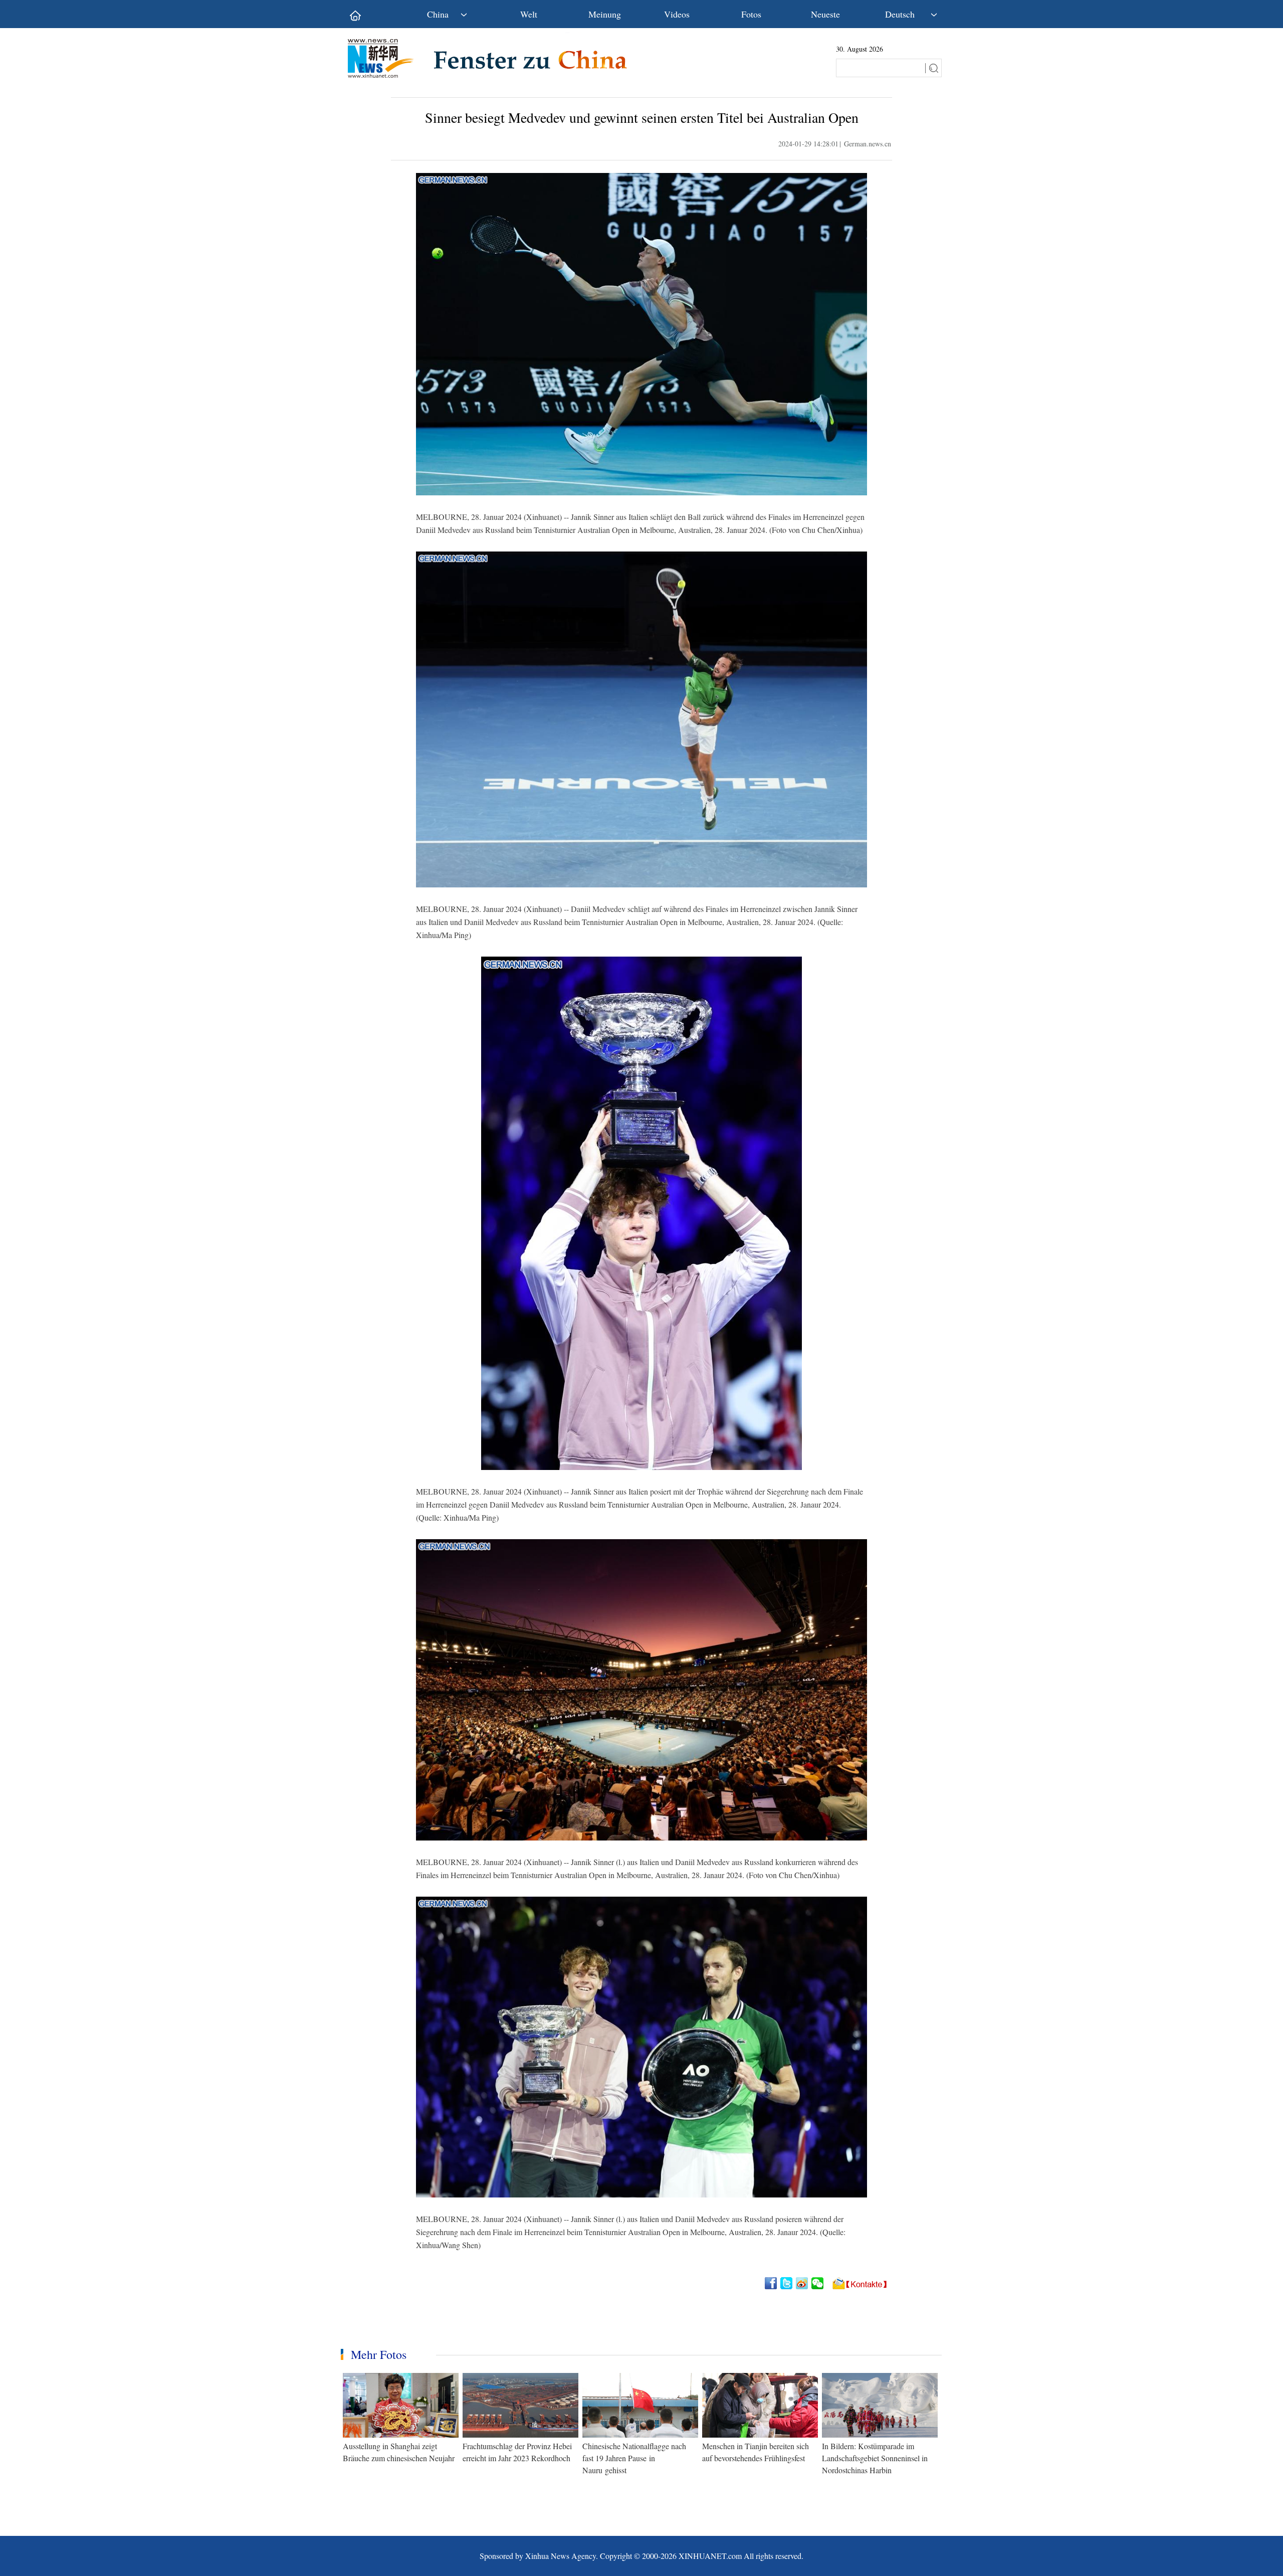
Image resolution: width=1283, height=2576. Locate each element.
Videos (677, 14)
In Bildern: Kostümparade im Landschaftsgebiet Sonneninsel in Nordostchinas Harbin (875, 2458)
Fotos (751, 14)
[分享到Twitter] (787, 2283)
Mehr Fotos (379, 2354)
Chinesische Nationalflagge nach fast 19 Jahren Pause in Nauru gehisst (634, 2458)
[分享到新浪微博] (803, 2283)
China (438, 14)
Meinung (605, 14)
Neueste (825, 14)
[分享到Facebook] (772, 2283)
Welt (529, 14)
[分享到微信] (818, 2283)
